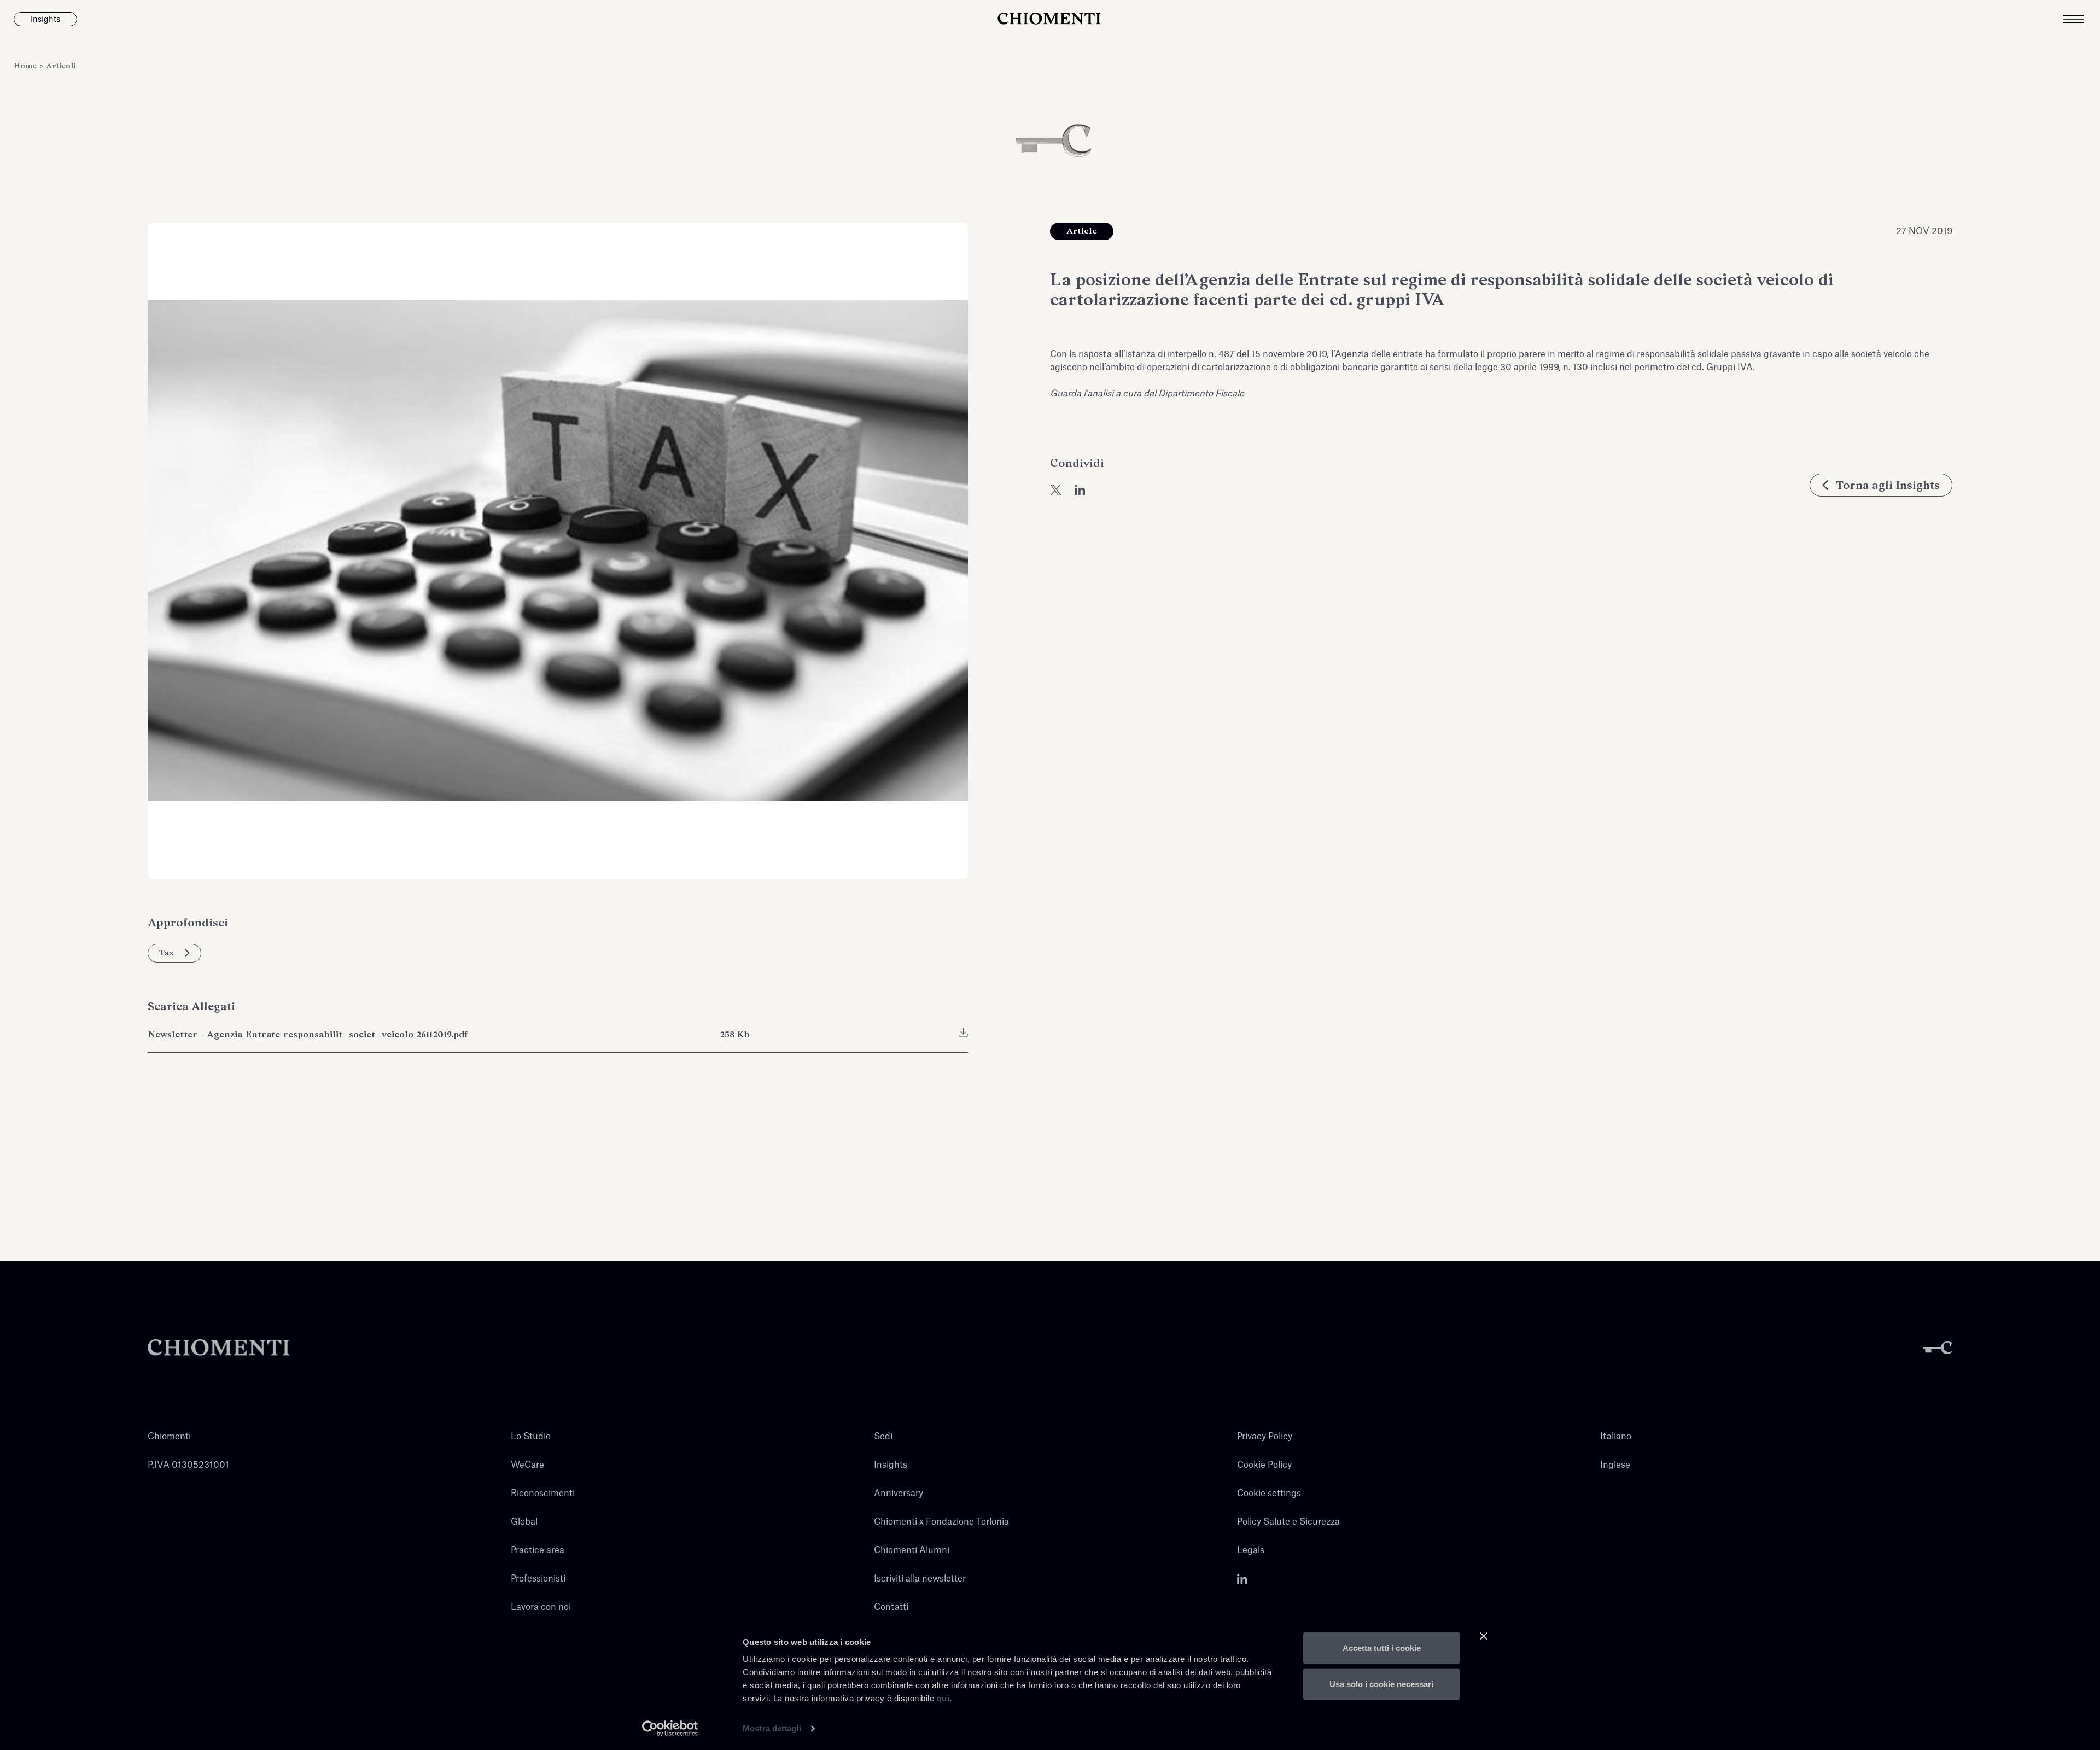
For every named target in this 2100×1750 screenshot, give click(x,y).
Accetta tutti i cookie (1382, 1648)
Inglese (1615, 1465)
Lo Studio (531, 1437)
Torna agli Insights (1888, 485)
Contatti (891, 1607)
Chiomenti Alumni (912, 1550)
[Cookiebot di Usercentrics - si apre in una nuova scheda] (670, 1729)
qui (943, 1698)
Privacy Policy (1265, 1437)
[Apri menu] (2081, 19)
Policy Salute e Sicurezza (1288, 1522)
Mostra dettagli (772, 1728)
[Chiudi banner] (1484, 1636)
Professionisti (538, 1579)
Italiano (1616, 1437)
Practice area (538, 1550)
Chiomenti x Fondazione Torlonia (941, 1522)
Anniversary (899, 1494)
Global (524, 1522)
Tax (167, 953)
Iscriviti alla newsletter (920, 1579)
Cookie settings (1269, 1494)
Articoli (61, 66)
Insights (891, 1465)
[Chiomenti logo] (219, 1348)
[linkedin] (1080, 490)
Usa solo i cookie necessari (1381, 1684)
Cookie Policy (1264, 1465)
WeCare (527, 1465)
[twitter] (1056, 490)
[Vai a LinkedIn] (1242, 1579)
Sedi (883, 1437)
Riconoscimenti (543, 1494)
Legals (1251, 1550)
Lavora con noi (541, 1607)
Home (26, 66)
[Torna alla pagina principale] (1050, 19)
